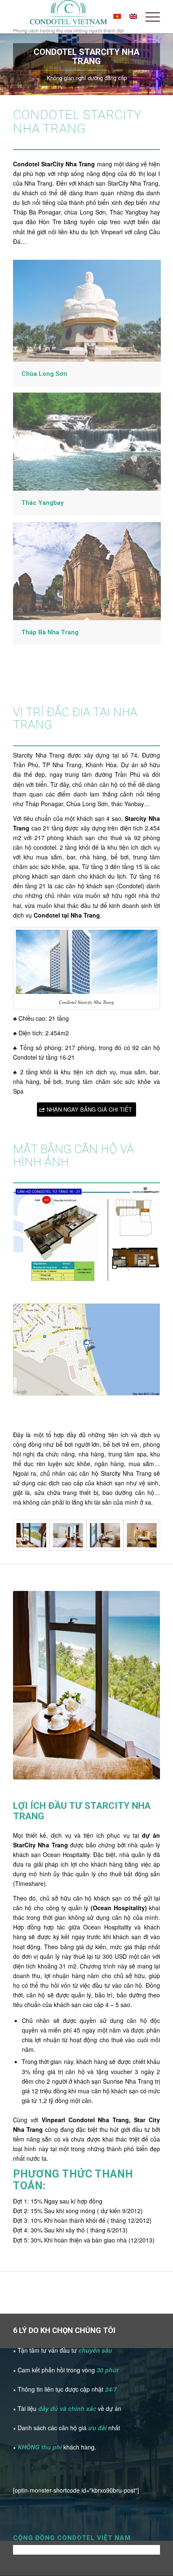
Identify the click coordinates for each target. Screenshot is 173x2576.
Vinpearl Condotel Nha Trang (85, 2120)
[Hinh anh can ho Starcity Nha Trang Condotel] (105, 1535)
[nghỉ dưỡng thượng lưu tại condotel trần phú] (68, 1535)
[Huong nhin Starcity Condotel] (31, 1535)
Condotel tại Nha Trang (67, 915)
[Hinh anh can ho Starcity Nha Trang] (142, 1535)
